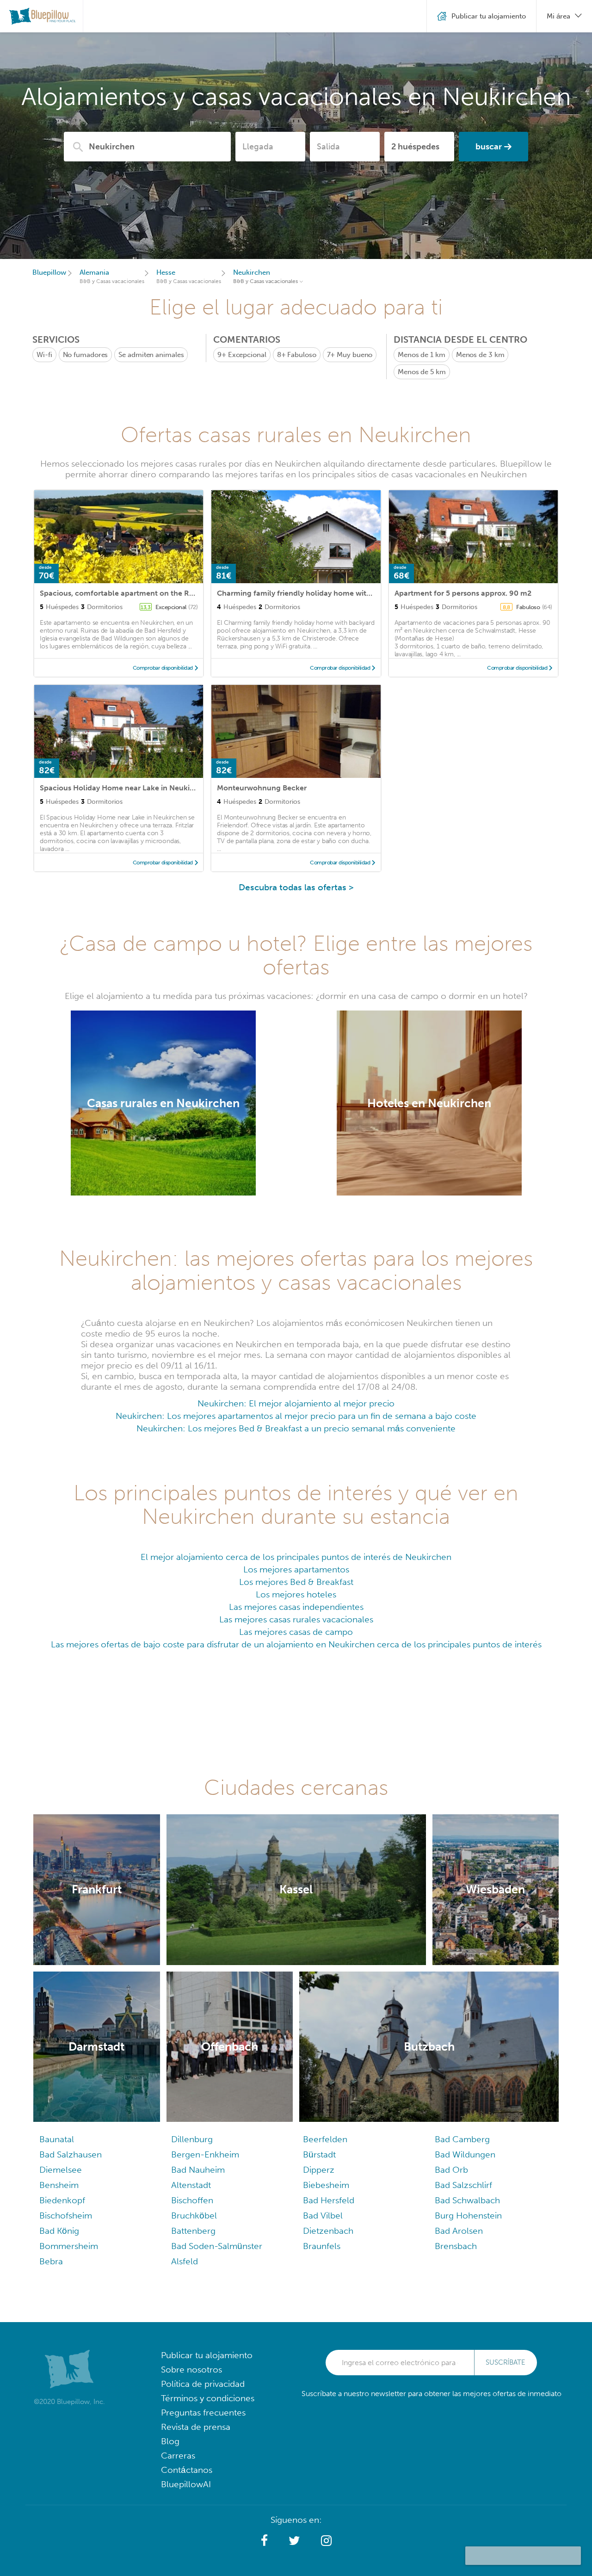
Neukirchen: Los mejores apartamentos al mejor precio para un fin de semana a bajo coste (296, 1416)
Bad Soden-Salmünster (217, 2246)
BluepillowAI (186, 2484)
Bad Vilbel (323, 2215)
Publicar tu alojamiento (207, 2355)
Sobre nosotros (191, 2370)
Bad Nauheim (198, 2170)
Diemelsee (61, 2170)
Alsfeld (185, 2261)
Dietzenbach (328, 2231)
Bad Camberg (462, 2139)
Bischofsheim (66, 2215)
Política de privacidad (203, 2384)
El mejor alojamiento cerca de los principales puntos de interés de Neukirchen (296, 1557)
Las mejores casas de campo (296, 1632)
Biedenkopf (62, 2200)
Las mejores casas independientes (296, 1607)
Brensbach (456, 2246)
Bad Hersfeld (329, 2200)
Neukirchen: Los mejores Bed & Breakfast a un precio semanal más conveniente (296, 1428)
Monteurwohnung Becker (262, 788)
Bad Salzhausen (71, 2154)
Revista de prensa (196, 2427)
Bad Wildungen (465, 2154)
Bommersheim (69, 2246)
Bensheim (59, 2185)
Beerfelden (325, 2139)
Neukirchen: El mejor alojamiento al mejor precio (296, 1403)
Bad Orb (451, 2170)
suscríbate (506, 2362)
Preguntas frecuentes (203, 2413)
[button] (264, 2541)
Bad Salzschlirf (463, 2185)
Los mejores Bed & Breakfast (296, 1582)
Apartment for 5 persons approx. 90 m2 (463, 593)
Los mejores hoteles (296, 1594)
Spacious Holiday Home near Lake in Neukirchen (125, 788)
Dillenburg (192, 2139)
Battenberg (193, 2231)
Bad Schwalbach (467, 2200)
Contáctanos (187, 2470)
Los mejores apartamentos (296, 1569)
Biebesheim (326, 2185)
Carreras (178, 2456)
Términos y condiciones (208, 2398)
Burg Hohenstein (468, 2215)
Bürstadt (319, 2154)
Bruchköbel (194, 2215)
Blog (170, 2441)
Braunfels (322, 2246)
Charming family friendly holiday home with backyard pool (320, 593)
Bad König (59, 2231)
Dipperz (319, 2170)
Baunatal (57, 2139)
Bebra (51, 2261)
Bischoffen (192, 2200)
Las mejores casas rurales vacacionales (296, 1619)
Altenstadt (191, 2185)
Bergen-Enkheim (205, 2154)
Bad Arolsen (459, 2231)
